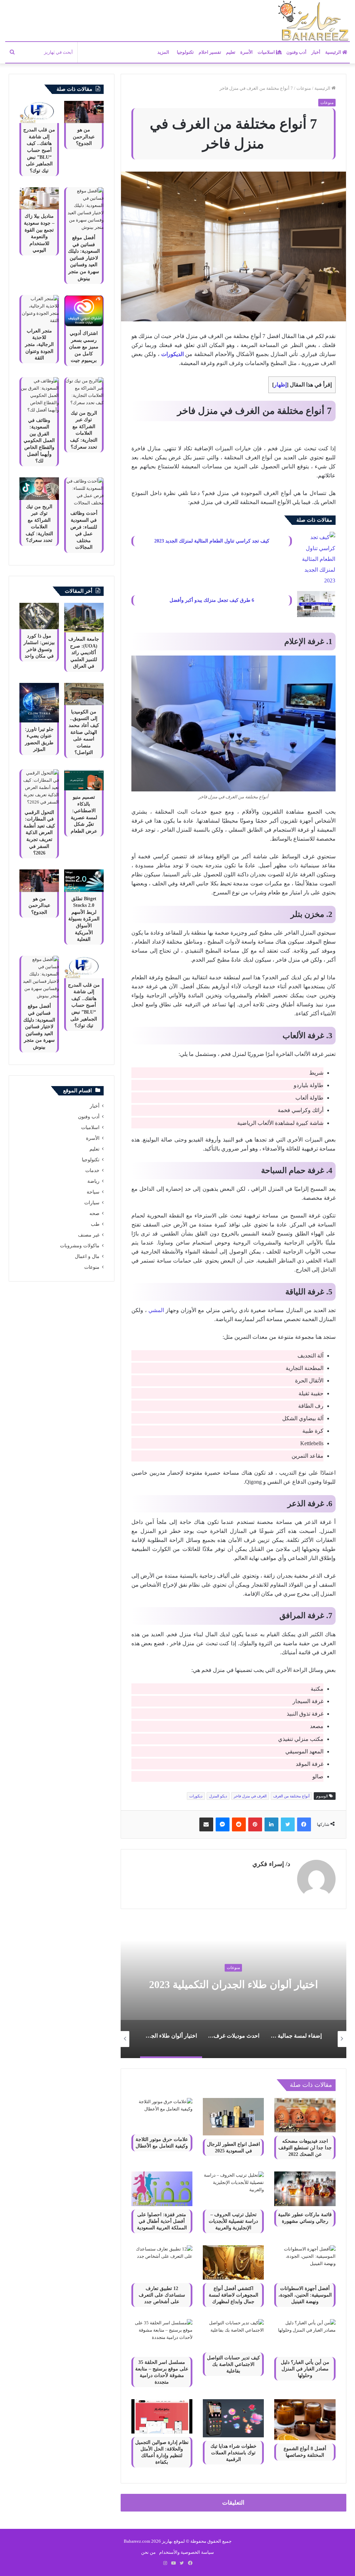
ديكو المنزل (218, 1796)
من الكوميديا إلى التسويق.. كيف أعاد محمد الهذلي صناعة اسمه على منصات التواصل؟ (84, 732)
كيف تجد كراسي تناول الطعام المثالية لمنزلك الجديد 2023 (212, 541)
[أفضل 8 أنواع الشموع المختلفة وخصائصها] (305, 2420)
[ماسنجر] (223, 1824)
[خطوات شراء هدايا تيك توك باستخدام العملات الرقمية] (233, 2418)
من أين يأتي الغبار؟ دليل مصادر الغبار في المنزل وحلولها (305, 2369)
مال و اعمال (87, 1256)
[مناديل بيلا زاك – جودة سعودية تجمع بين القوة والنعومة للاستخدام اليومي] (39, 198)
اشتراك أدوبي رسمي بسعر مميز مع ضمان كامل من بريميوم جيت (84, 347)
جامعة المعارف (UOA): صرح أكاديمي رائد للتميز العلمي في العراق (84, 653)
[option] (305, 2039)
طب (95, 1224)
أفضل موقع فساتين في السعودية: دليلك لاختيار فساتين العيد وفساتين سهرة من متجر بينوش (84, 258)
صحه (94, 1213)
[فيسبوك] (304, 1824)
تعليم (231, 52)
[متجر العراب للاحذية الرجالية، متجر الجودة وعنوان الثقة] (39, 310)
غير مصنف (89, 1235)
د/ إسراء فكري (271, 1864)
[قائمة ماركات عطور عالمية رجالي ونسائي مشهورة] (305, 2189)
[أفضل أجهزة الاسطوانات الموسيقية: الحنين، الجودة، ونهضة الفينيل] (305, 2262)
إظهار (280, 385)
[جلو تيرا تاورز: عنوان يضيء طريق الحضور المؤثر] (39, 703)
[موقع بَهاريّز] (313, 21)
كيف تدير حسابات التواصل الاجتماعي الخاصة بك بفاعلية (233, 2364)
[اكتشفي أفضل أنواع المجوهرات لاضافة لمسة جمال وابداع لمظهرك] (233, 2262)
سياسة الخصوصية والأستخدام (187, 2552)
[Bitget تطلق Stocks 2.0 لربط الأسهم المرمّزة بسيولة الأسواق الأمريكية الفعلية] (84, 881)
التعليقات (233, 2503)
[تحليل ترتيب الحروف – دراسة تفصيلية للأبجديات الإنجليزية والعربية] (233, 2189)
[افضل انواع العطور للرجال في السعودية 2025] (233, 2117)
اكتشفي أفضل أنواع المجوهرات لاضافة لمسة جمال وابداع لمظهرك (233, 2295)
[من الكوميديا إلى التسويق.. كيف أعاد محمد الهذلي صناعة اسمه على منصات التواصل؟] (84, 694)
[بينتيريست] (255, 1824)
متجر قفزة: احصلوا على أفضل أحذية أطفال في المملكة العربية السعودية (162, 2221)
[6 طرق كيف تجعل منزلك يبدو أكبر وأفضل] (316, 604)
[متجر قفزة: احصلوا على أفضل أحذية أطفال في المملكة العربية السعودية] (162, 2189)
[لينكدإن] (271, 1824)
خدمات (92, 1170)
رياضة (93, 1181)
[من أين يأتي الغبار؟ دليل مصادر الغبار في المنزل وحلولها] (305, 2336)
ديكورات (196, 1796)
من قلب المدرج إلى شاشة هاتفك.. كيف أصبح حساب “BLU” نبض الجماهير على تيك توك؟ (39, 150)
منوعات (304, 88)
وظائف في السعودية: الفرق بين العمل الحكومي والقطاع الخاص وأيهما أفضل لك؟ (39, 441)
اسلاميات (267, 52)
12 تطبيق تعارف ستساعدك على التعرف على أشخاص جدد (162, 2295)
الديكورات (172, 354)
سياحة (93, 1192)
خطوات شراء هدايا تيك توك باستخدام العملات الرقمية (233, 2453)
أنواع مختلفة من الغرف (291, 1796)
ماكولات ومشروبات (80, 1246)
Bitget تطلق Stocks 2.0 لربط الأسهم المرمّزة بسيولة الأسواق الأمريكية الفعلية (84, 919)
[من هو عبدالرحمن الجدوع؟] (84, 112)
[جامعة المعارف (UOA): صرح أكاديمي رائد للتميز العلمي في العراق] (84, 618)
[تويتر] (288, 1824)
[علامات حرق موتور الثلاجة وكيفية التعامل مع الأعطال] (162, 2114)
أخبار (316, 52)
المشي (156, 1310)
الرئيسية (334, 52)
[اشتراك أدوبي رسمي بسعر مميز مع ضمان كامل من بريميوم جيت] (84, 311)
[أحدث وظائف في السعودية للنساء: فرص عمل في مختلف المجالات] (84, 492)
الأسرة (246, 52)
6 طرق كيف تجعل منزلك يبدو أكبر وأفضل (212, 600)
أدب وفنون (296, 52)
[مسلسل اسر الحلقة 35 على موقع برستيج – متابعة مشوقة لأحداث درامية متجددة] (162, 2336)
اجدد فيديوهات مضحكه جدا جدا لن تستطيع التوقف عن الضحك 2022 (305, 2148)
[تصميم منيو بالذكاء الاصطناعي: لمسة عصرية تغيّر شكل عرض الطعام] (84, 780)
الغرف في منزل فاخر (250, 1796)
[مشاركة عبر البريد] (206, 1824)
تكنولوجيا (185, 52)
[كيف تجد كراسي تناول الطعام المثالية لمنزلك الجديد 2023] (316, 559)
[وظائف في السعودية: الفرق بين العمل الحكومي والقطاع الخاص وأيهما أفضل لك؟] (39, 395)
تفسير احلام (210, 52)
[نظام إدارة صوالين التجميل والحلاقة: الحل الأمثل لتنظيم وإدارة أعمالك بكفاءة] (162, 2416)
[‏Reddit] (239, 1824)
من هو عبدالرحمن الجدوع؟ (84, 137)
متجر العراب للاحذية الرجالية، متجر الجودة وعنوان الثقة (39, 344)
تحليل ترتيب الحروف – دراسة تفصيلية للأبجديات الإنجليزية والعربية (233, 2221)
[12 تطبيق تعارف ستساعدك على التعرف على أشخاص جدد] (162, 2262)
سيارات (92, 1203)
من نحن (148, 2552)
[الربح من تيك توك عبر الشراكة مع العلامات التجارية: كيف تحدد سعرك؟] (84, 392)
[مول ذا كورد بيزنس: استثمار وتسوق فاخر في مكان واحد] (39, 616)
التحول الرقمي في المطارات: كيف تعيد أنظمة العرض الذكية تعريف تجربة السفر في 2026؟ (39, 833)
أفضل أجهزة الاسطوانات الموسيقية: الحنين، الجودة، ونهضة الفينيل (305, 2295)
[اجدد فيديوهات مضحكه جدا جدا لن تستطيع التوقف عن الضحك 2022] (305, 2115)
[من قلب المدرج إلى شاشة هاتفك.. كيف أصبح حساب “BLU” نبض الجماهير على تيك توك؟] (39, 112)
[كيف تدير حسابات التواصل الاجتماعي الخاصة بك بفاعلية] (233, 2334)
